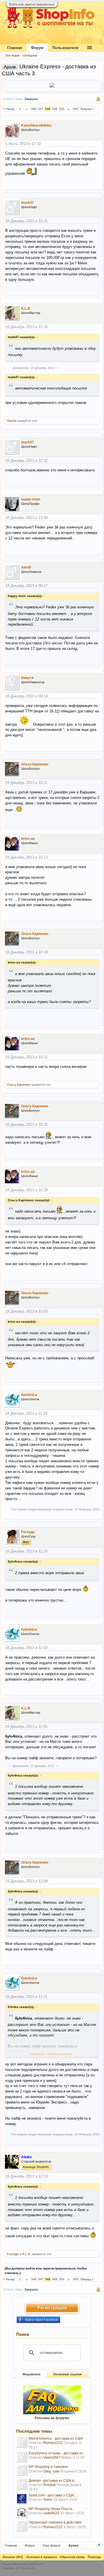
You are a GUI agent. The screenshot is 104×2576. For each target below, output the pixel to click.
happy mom (31, 499)
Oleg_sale (51, 2471)
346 (34, 109)
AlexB (26, 567)
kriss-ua (28, 839)
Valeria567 (52, 2458)
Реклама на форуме (52, 2418)
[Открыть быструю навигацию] (99, 2545)
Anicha (12, 421)
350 (62, 109)
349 (55, 109)
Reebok (50, 2485)
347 (41, 109)
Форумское (31, 2374)
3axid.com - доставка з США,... (53, 2495)
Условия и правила (42, 2557)
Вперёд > (87, 109)
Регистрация (52, 2308)
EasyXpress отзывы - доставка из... (57, 2453)
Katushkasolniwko (36, 125)
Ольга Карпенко (35, 764)
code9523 (51, 2513)
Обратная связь (72, 2557)
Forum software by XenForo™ (23, 2564)
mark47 (27, 203)
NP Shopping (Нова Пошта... (52, 2509)
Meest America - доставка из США (56, 2438)
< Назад (9, 109)
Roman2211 (53, 2443)
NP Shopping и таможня (48, 2467)
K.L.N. (26, 308)
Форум (37, 48)
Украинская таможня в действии (55, 2522)
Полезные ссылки (67, 2374)
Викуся (27, 678)
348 (48, 109)
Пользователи (65, 48)
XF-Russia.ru (25, 2568)
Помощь (94, 2557)
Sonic (48, 2500)
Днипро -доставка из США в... (53, 2481)
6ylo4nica (29, 1395)
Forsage (28, 1532)
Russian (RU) (13, 2557)
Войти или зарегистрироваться (32, 4)
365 (75, 109)
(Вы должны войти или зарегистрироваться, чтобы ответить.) (46, 2271)
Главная (15, 48)
